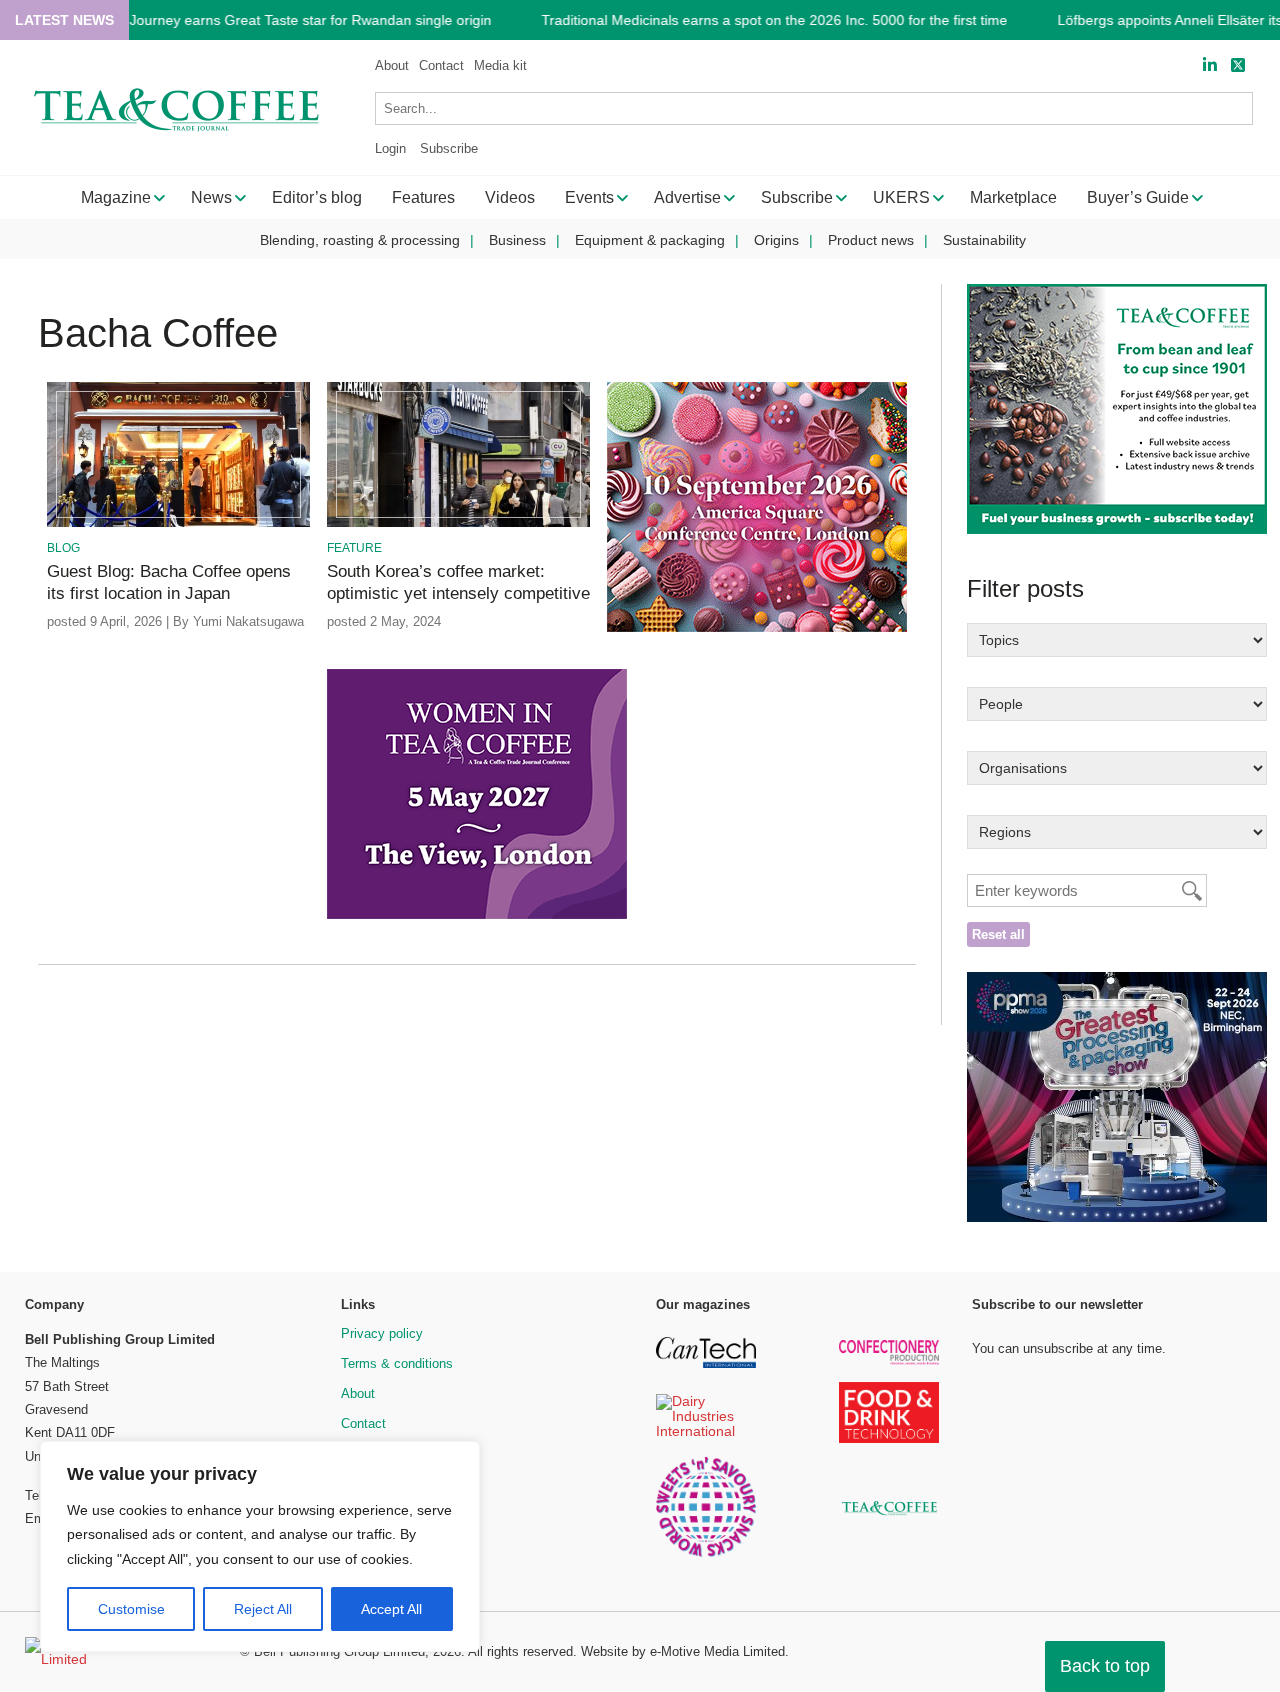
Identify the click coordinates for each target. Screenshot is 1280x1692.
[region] (260, 1547)
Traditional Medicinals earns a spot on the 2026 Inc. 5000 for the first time (774, 20)
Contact (441, 65)
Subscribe (449, 148)
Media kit (500, 65)
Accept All (391, 1609)
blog (63, 548)
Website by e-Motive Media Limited (683, 1651)
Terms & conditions (397, 1363)
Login (390, 148)
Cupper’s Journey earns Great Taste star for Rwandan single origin (279, 20)
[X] (1238, 65)
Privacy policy (382, 1333)
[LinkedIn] (1210, 65)
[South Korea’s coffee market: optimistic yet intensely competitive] (458, 523)
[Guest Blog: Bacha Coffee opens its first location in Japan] (178, 523)
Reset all (998, 934)
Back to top (1105, 1666)
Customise (131, 1609)
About (392, 65)
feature (354, 548)
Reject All (263, 1609)
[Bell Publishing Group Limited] (120, 1652)
